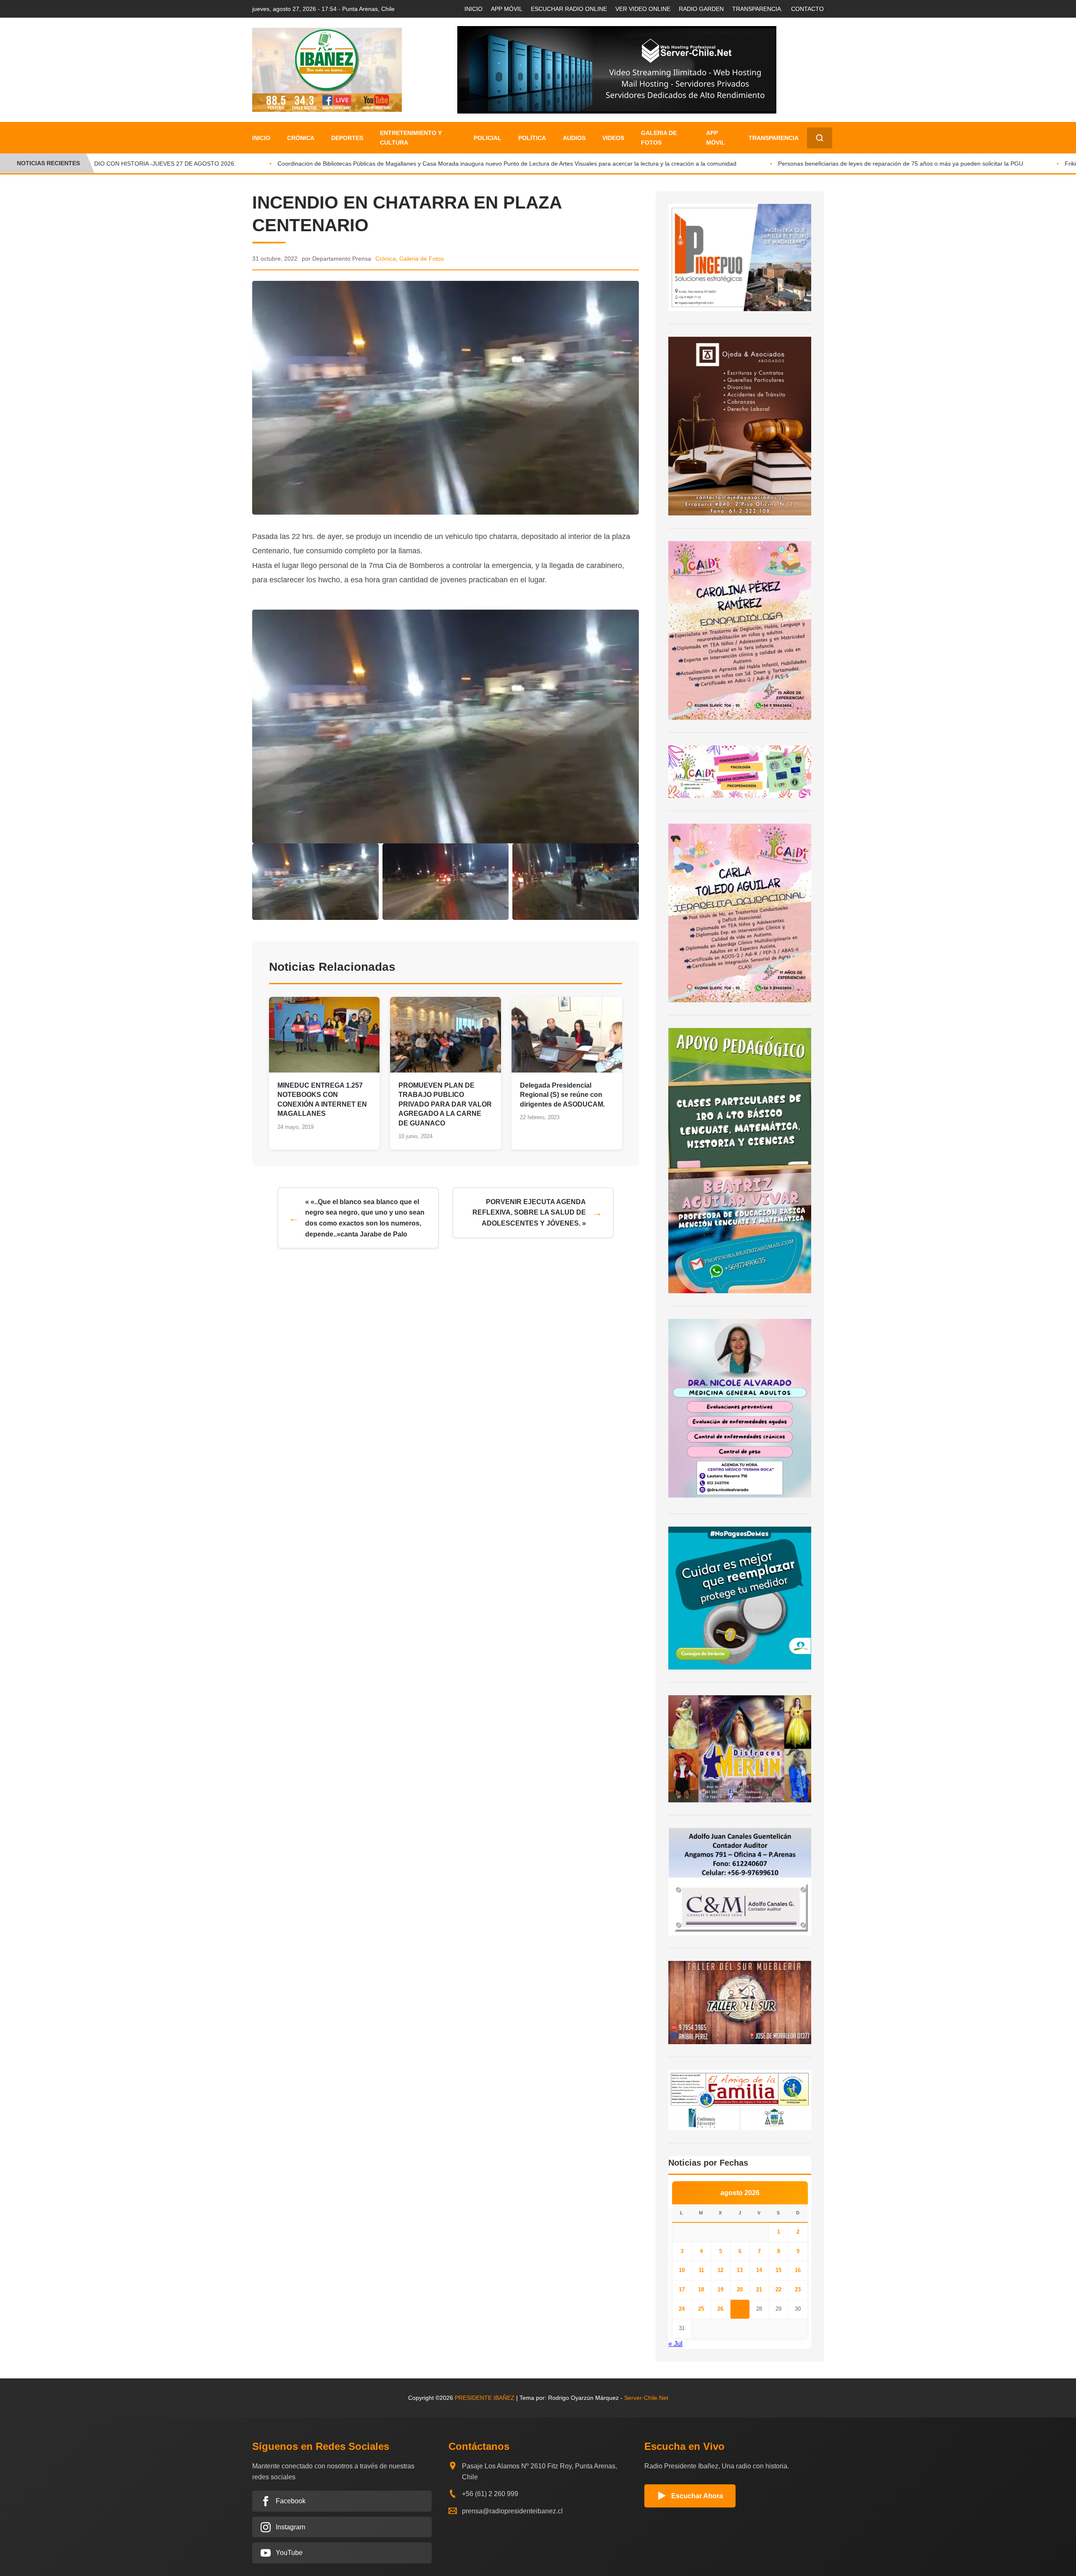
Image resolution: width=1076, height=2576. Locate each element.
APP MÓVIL (507, 9)
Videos (613, 138)
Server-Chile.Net (646, 2398)
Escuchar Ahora (697, 2496)
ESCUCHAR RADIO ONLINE (569, 9)
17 (682, 2289)
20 (740, 2289)
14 (759, 2270)
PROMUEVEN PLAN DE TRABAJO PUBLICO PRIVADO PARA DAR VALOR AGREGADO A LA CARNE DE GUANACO (445, 1104)
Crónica (301, 138)
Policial (488, 138)
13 (740, 2270)
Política (532, 138)
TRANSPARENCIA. (757, 9)
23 (798, 2289)
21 (759, 2289)
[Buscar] (820, 138)
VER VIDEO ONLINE (643, 9)
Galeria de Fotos (659, 137)
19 (720, 2289)
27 (740, 2309)
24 (682, 2309)
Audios (574, 138)
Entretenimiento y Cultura (411, 137)
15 (778, 2270)
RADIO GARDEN (701, 9)
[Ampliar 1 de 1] (628, 621)
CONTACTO (807, 9)
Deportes (347, 138)
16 (798, 2270)
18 (701, 2289)
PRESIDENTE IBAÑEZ (485, 2398)
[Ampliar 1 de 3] (368, 854)
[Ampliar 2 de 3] (498, 854)
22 (778, 2289)
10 (682, 2270)
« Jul (675, 2344)
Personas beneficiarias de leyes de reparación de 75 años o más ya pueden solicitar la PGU (849, 164)
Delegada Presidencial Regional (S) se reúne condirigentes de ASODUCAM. (562, 1095)
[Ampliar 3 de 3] (628, 854)
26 (720, 2309)
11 (701, 2270)
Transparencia (774, 138)
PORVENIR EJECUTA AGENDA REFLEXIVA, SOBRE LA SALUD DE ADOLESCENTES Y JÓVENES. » (529, 1213)
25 (701, 2309)
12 (720, 2270)
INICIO (473, 9)
